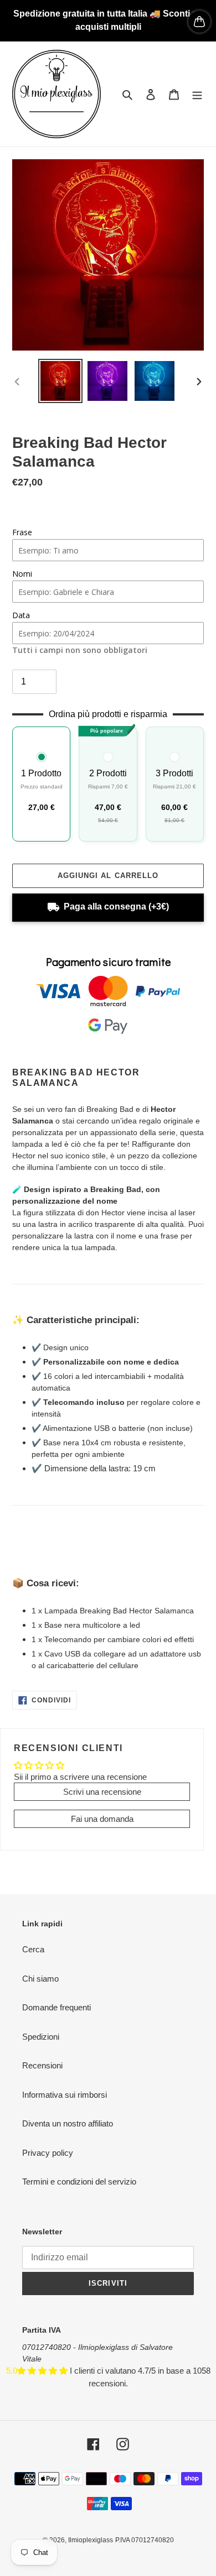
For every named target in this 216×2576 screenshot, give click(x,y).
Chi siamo (40, 1979)
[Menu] (197, 94)
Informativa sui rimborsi (65, 2095)
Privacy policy (48, 2153)
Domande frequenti (56, 2007)
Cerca (33, 1949)
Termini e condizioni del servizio (79, 2181)
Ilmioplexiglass (91, 2540)
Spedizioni (41, 2037)
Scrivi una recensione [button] (102, 1792)
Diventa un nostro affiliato (68, 2123)
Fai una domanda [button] (102, 1819)
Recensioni (42, 2065)
